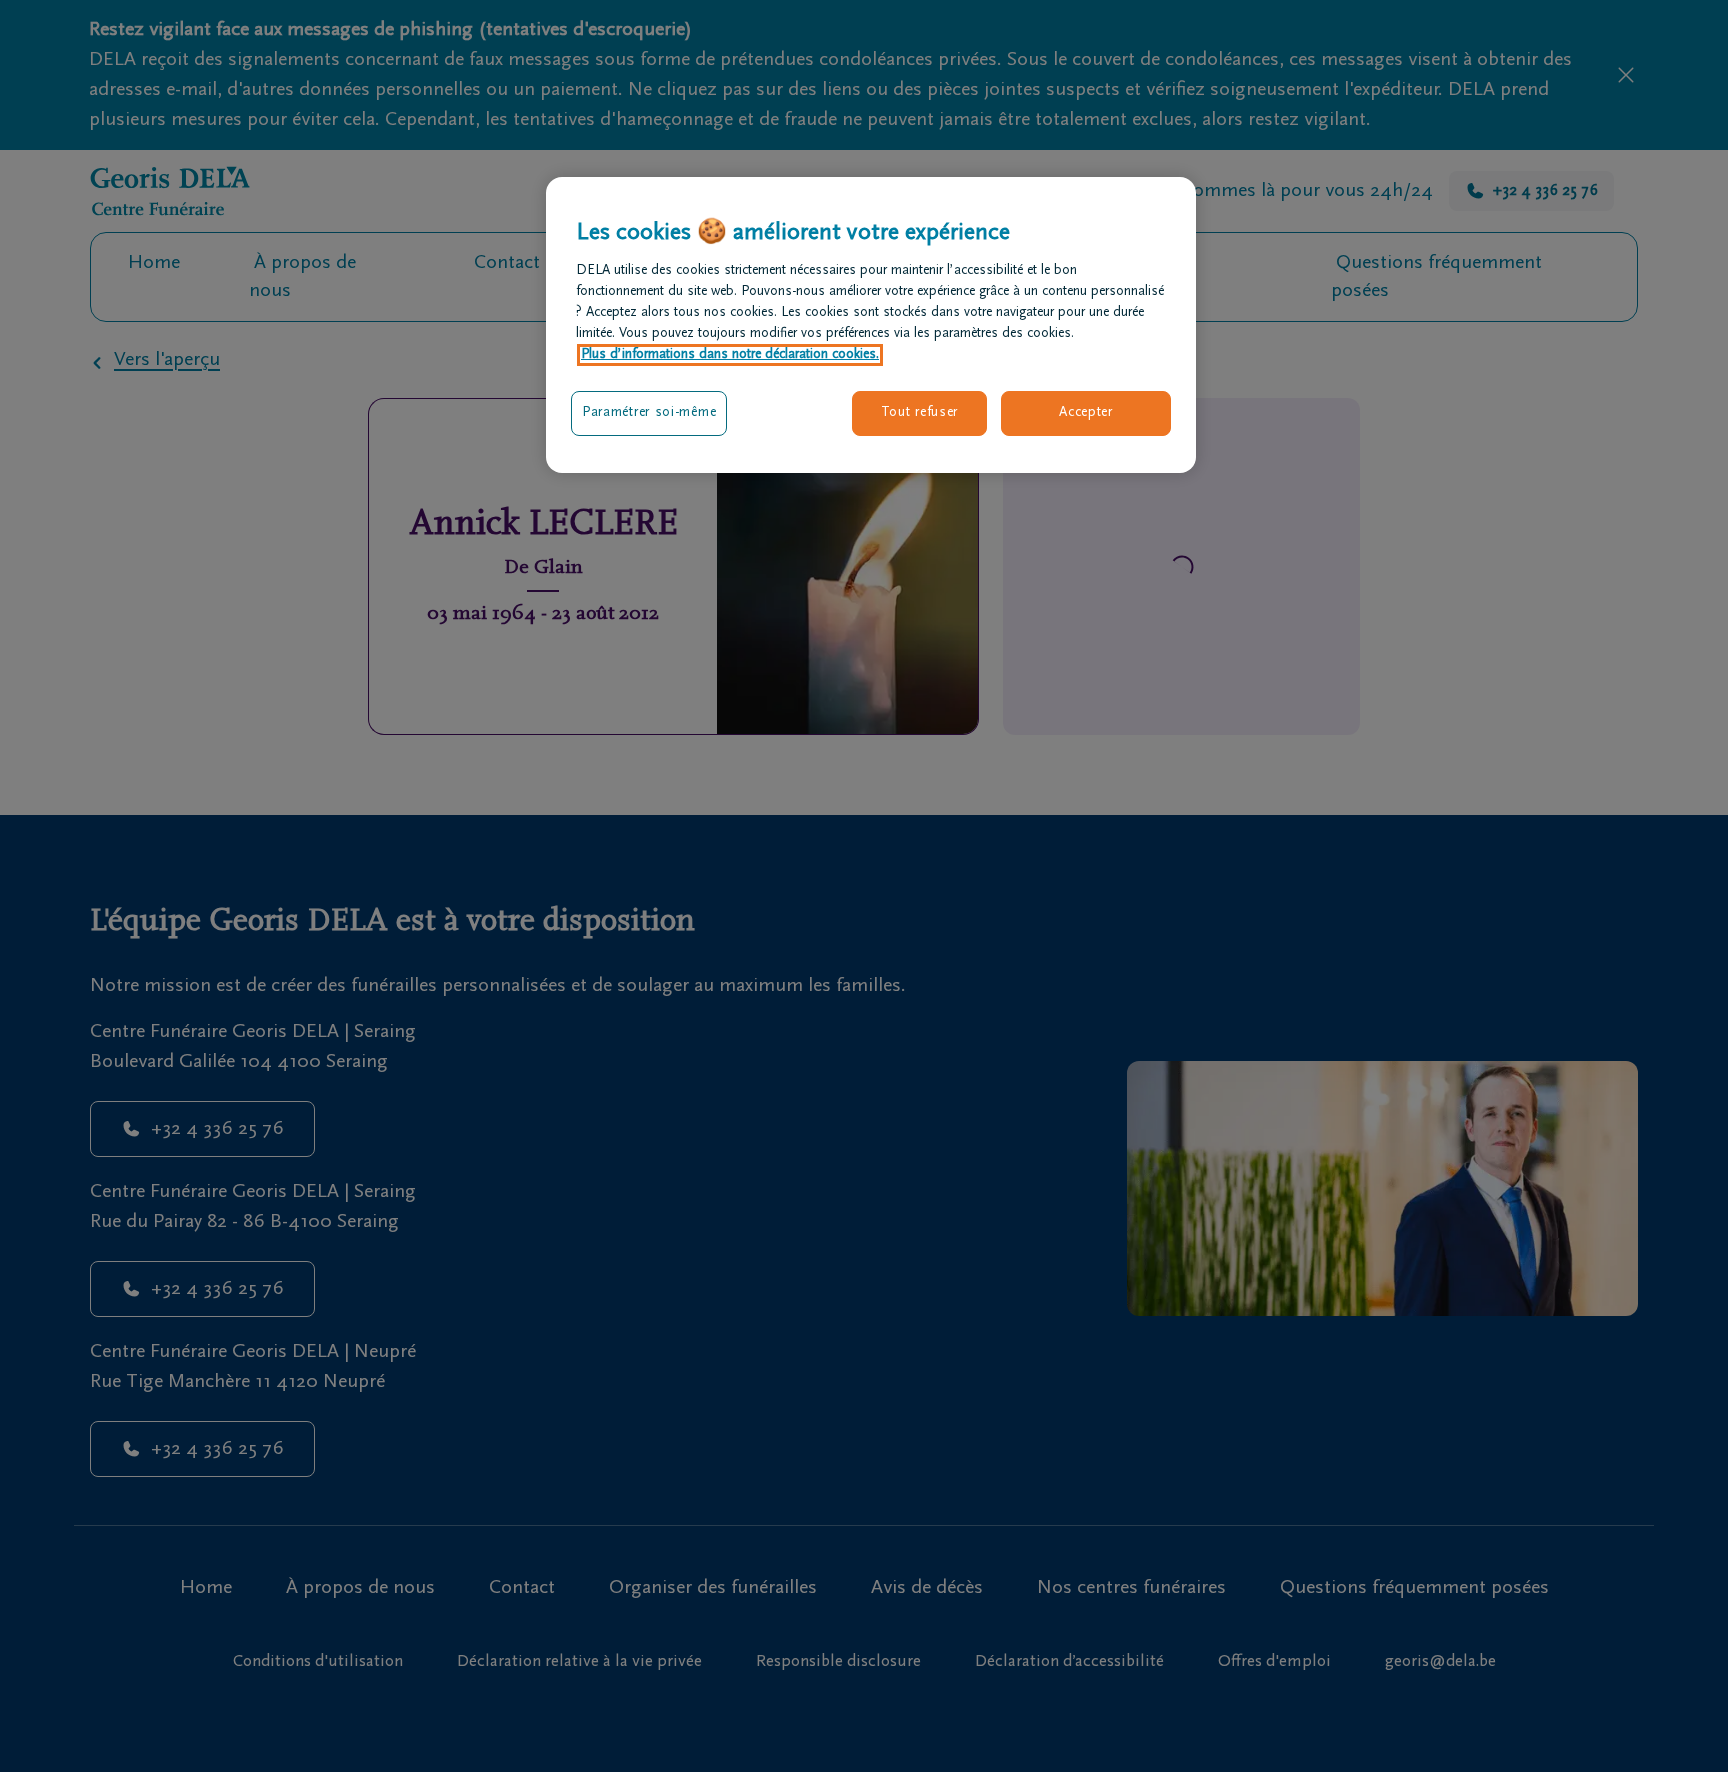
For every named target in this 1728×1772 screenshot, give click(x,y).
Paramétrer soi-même (649, 413)
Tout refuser (919, 413)
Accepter (1086, 413)
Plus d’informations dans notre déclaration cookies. (730, 355)
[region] (871, 325)
